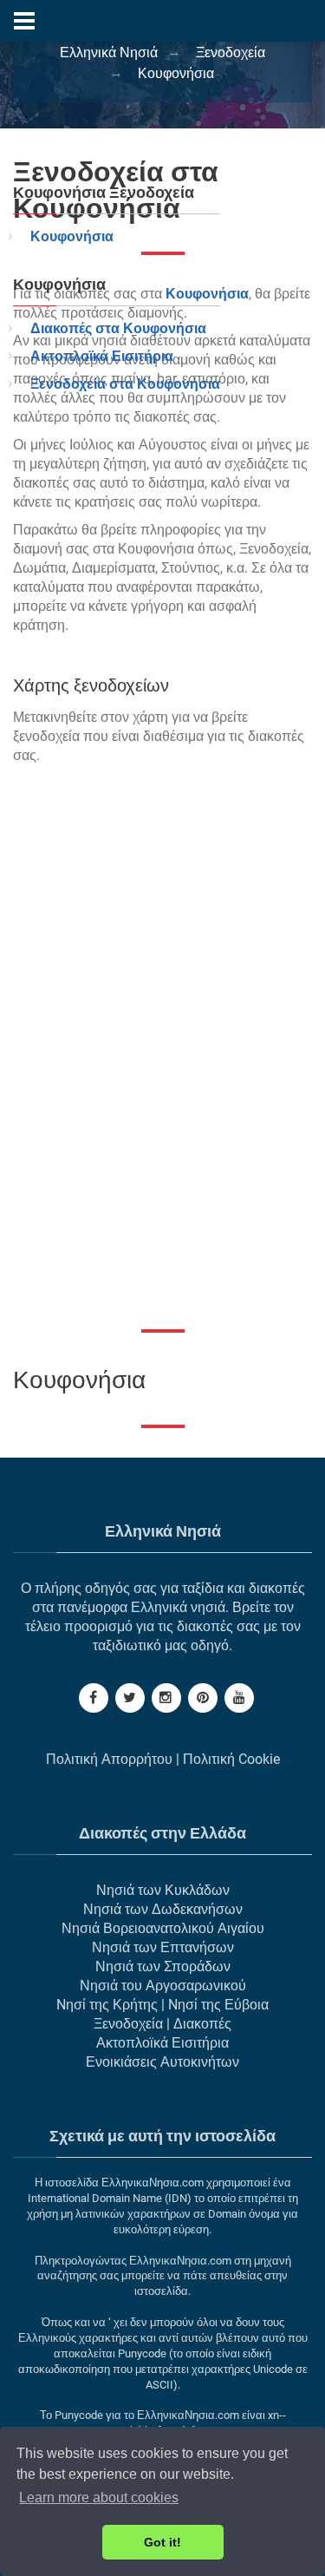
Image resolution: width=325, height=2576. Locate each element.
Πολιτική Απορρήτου (109, 1759)
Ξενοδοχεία (128, 2024)
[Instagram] (166, 1698)
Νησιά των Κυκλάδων (163, 1890)
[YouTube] (239, 1698)
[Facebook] (94, 1698)
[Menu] (24, 21)
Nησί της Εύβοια (218, 2005)
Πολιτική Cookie (231, 1759)
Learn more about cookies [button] (99, 2497)
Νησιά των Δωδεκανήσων (163, 1909)
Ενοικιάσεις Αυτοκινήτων (162, 2062)
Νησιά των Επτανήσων (163, 1947)
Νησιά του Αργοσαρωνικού (163, 1986)
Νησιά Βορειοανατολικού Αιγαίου (163, 1928)
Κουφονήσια (72, 236)
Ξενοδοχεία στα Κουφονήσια (125, 384)
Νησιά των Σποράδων (163, 1966)
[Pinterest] (203, 1698)
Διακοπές (202, 2024)
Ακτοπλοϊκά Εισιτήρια (102, 356)
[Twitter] (130, 1698)
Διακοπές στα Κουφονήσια (118, 328)
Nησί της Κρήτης (107, 2005)
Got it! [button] (162, 2542)
